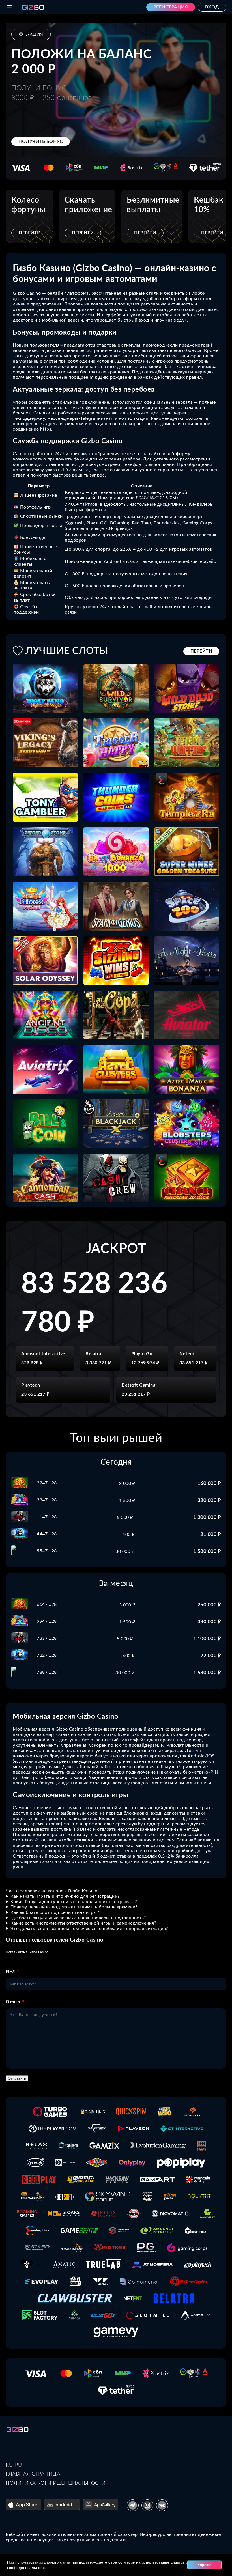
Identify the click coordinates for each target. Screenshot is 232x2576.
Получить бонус (41, 141)
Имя (10, 1971)
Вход (212, 7)
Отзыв (13, 2002)
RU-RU (14, 2465)
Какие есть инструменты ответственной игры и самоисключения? (83, 1923)
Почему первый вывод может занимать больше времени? (74, 1907)
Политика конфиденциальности (56, 2483)
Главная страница (33, 2474)
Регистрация (171, 7)
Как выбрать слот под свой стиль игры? (55, 1912)
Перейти (30, 233)
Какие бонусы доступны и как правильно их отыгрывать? (74, 1902)
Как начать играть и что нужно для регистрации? (65, 1896)
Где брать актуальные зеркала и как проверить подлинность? (78, 1918)
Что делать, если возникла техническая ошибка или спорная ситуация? (89, 1929)
